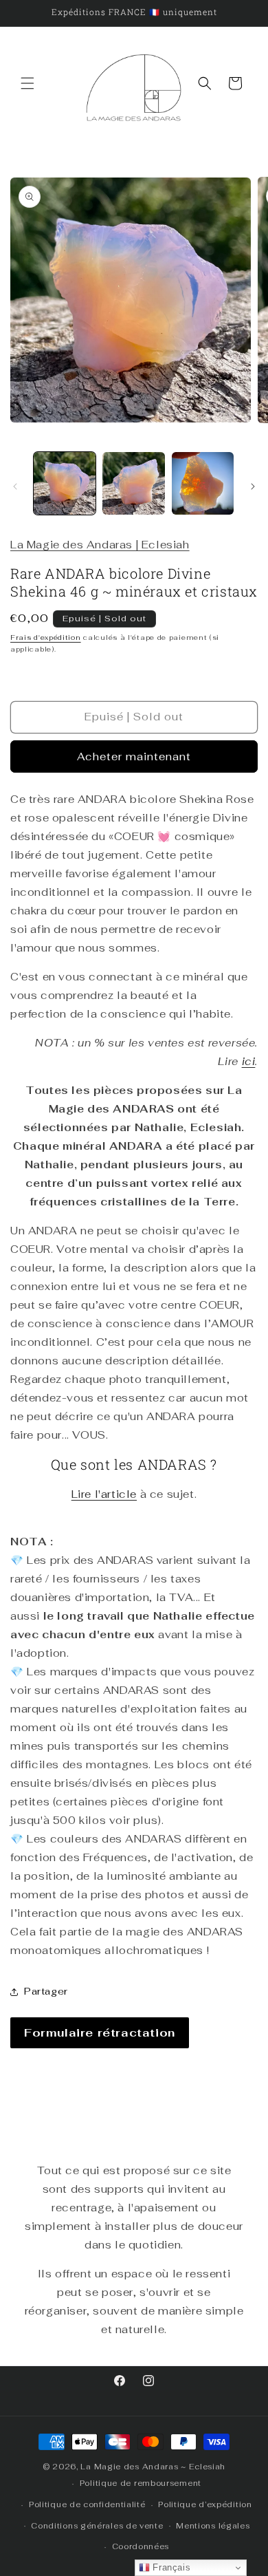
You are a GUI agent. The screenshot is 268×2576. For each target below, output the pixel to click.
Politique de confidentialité (87, 2504)
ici (249, 1061)
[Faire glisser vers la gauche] (15, 486)
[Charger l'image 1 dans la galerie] (65, 483)
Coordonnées (141, 2546)
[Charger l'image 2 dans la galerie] (133, 483)
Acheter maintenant (134, 756)
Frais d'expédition (46, 637)
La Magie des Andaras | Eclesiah (100, 545)
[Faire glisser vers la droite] (253, 486)
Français (170, 2567)
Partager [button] (46, 1991)
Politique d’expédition (205, 2504)
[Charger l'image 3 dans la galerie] (203, 483)
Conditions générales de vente (97, 2526)
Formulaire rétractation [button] (100, 2033)
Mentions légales (213, 2526)
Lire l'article (104, 1494)
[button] (27, 83)
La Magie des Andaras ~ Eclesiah (153, 2467)
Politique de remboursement (141, 2483)
